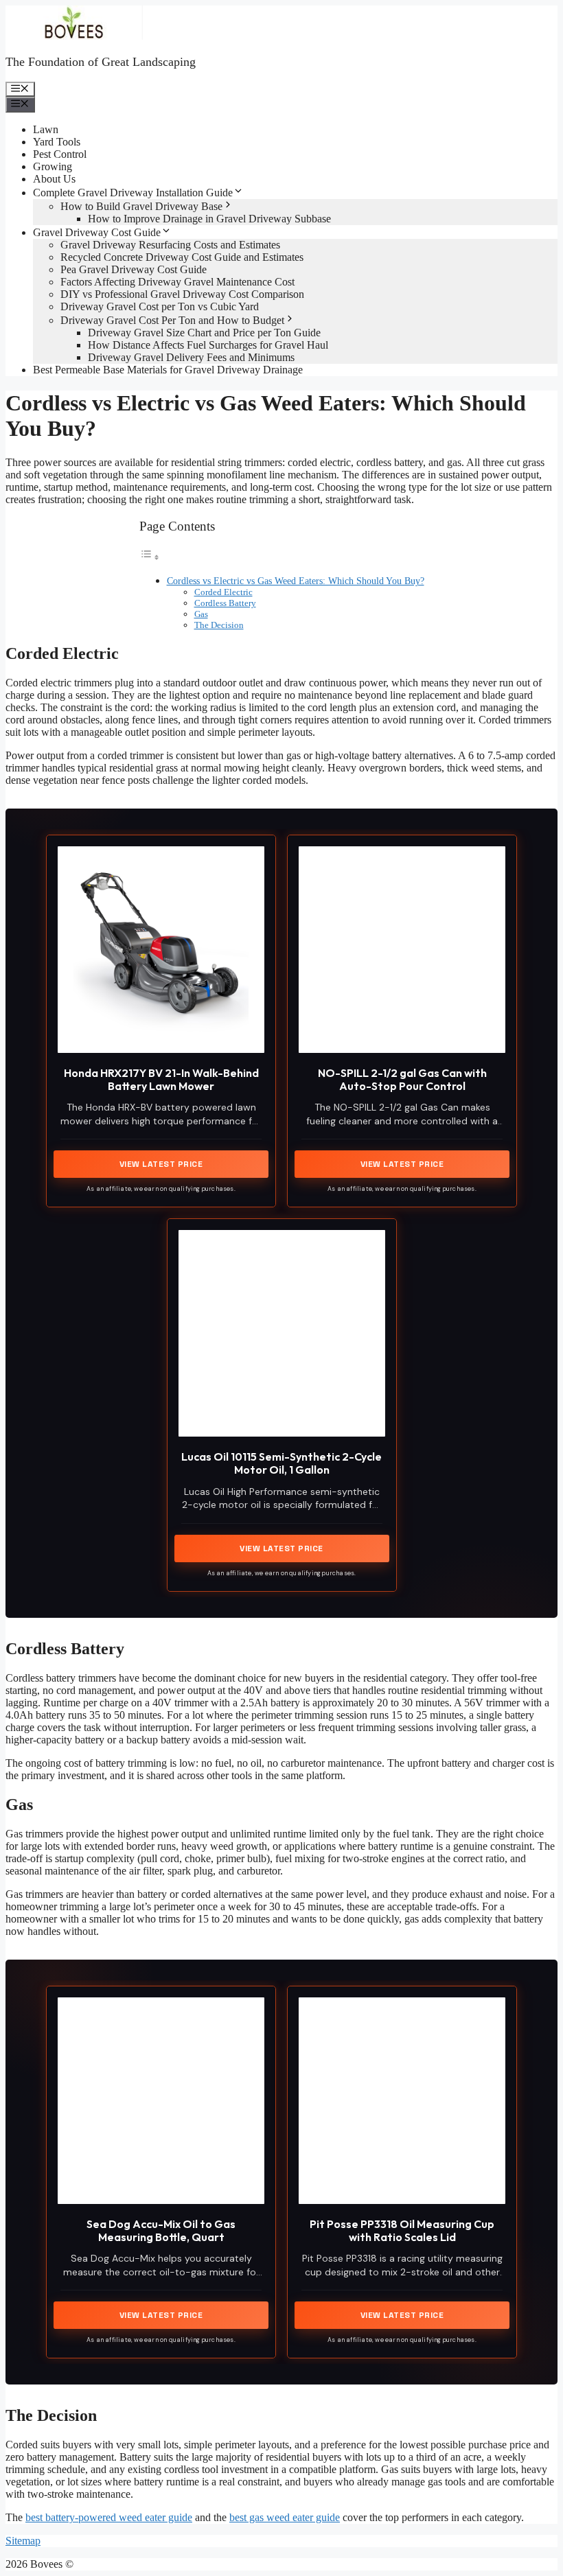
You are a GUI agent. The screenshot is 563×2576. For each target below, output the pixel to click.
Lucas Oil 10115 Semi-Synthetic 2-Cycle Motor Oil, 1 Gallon (281, 1463)
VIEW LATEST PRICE (161, 1164)
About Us (54, 179)
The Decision (219, 625)
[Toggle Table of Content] (150, 557)
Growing (53, 166)
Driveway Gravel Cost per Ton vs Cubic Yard (160, 306)
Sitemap (23, 2541)
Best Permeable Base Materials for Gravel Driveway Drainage (168, 370)
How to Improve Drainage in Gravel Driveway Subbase (209, 219)
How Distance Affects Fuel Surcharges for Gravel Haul (208, 345)
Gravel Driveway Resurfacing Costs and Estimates (170, 245)
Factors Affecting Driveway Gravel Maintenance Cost (177, 282)
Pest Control (60, 154)
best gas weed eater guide (285, 2517)
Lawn (46, 129)
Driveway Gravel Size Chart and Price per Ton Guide (204, 333)
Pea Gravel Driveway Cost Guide (134, 269)
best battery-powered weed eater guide (109, 2517)
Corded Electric (223, 592)
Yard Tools (57, 142)
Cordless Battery (225, 603)
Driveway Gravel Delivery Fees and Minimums (191, 357)
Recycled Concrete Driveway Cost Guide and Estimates (182, 257)
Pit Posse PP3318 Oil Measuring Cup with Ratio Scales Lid (402, 2230)
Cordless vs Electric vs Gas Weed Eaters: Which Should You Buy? (296, 581)
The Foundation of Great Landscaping (101, 62)
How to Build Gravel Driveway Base (141, 206)
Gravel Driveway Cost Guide (97, 232)
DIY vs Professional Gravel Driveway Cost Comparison (182, 294)
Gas (201, 614)
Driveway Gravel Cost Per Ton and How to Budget (172, 320)
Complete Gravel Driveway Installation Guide (133, 193)
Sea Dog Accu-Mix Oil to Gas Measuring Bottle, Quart (161, 2230)
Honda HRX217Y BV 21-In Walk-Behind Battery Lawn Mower (161, 1079)
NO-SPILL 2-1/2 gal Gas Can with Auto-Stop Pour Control (402, 1079)
